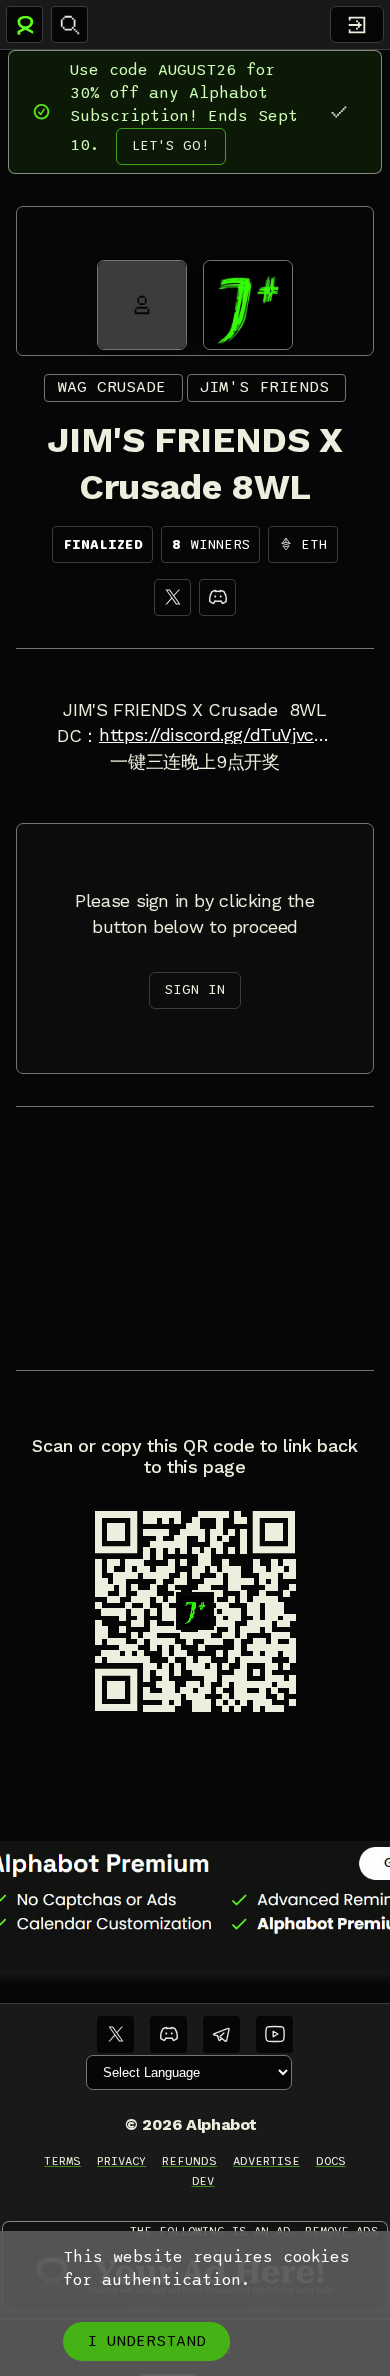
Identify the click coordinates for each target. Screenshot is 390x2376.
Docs (331, 2161)
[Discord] (217, 597)
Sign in (195, 989)
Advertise (266, 2161)
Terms (62, 2161)
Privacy (121, 2161)
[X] (172, 597)
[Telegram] (221, 2034)
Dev (203, 2181)
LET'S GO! (171, 145)
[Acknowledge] (338, 111)
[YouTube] (274, 2034)
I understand (146, 2341)
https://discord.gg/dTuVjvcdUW (216, 735)
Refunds (189, 2161)
